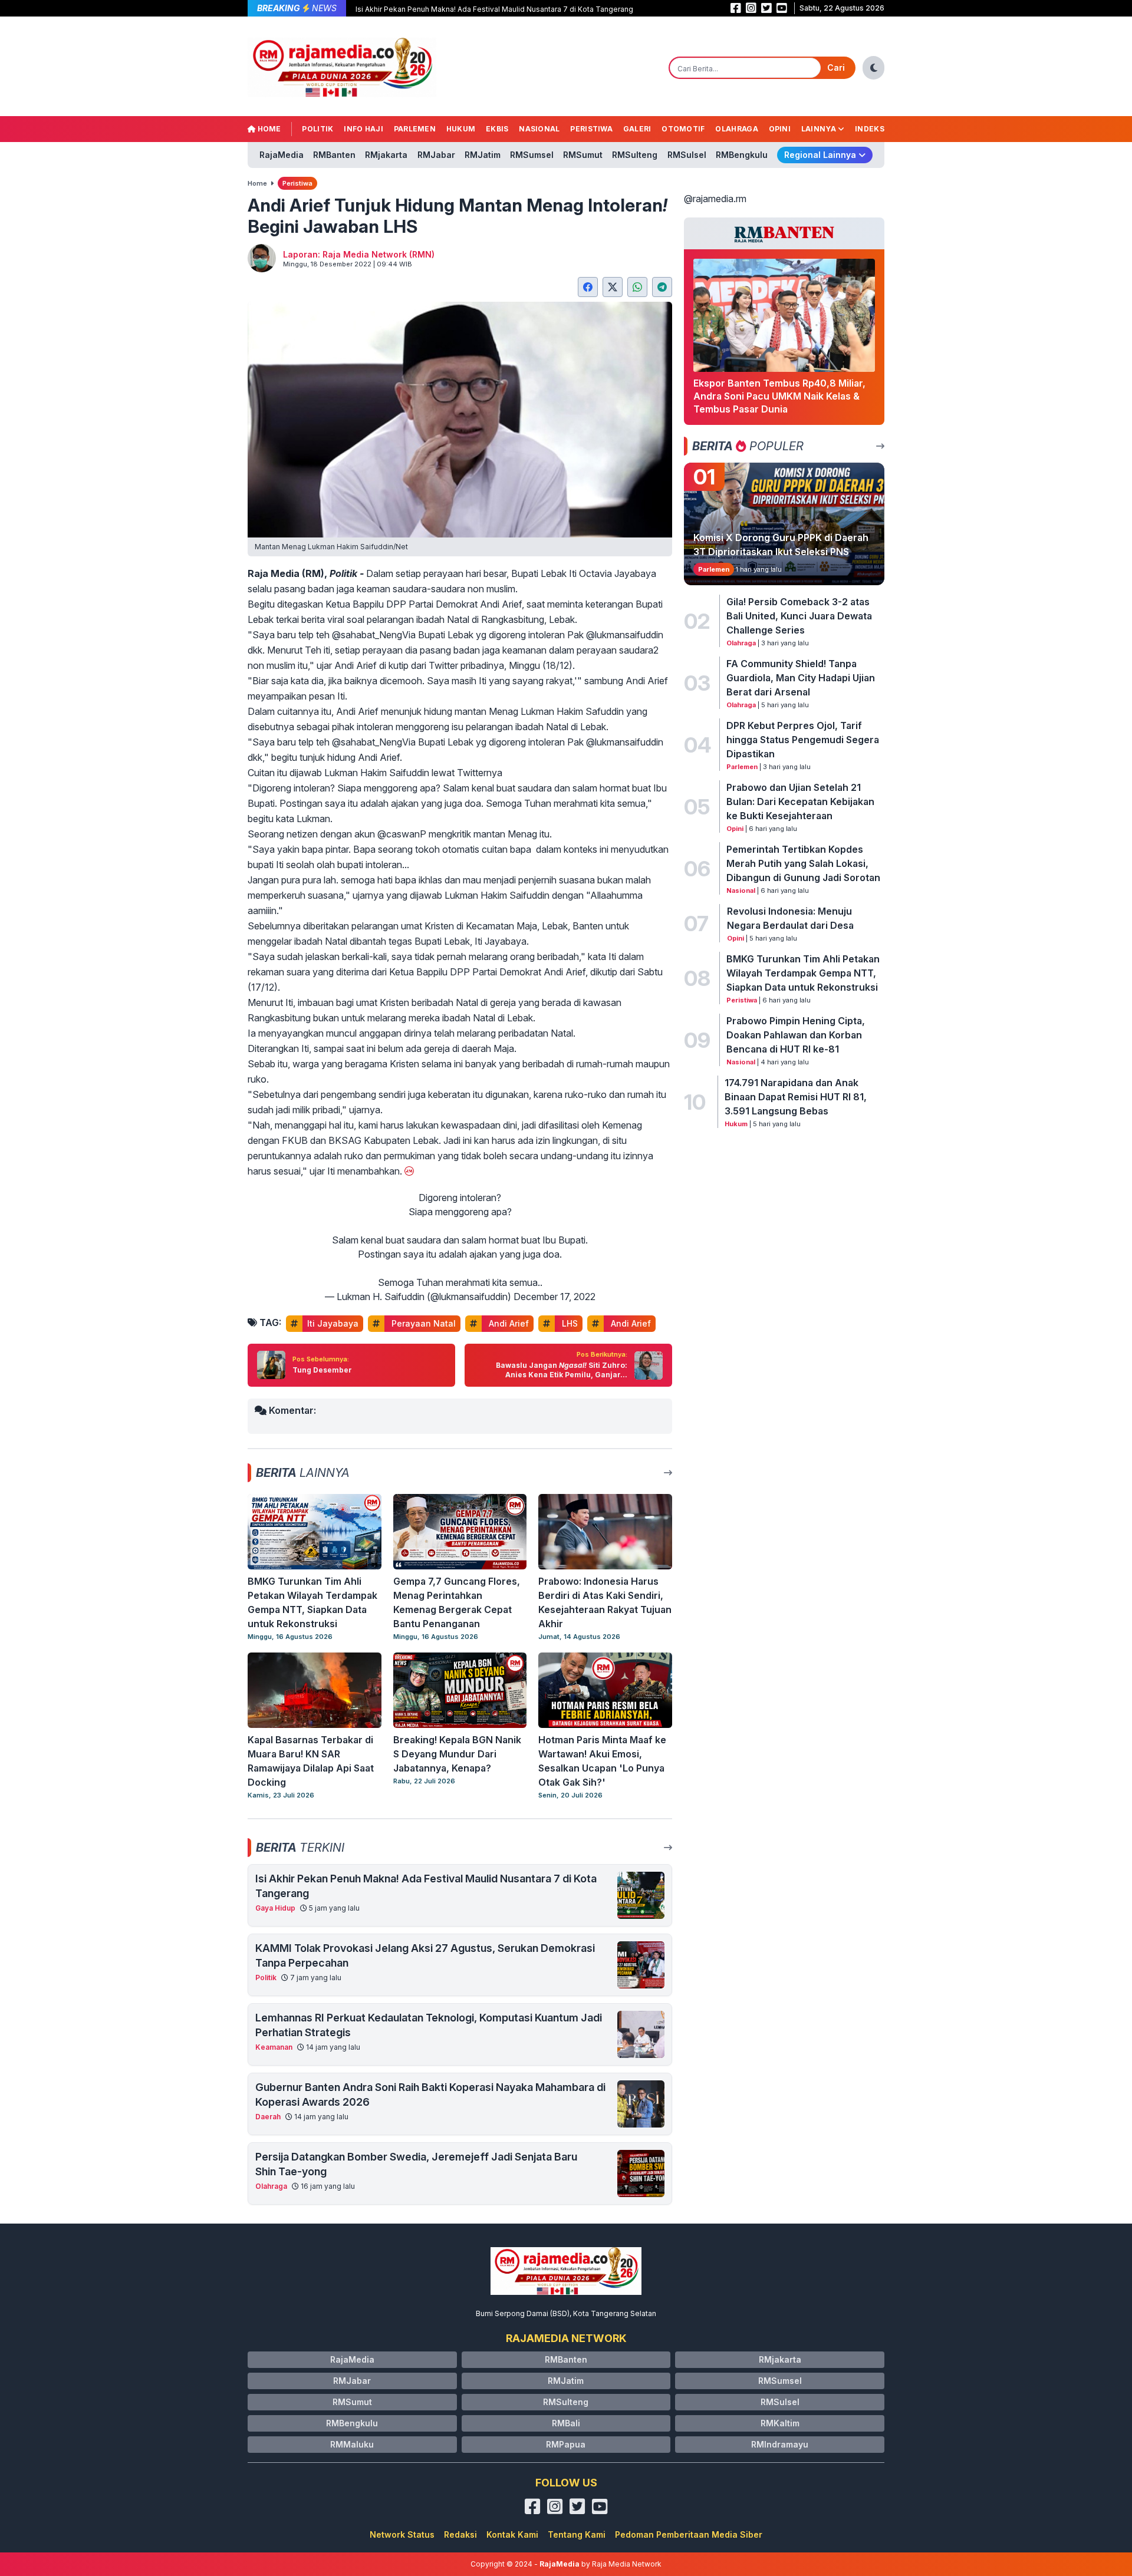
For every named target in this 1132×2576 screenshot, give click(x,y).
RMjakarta (386, 155)
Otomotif (683, 129)
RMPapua (566, 2444)
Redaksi (460, 2534)
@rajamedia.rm (715, 199)
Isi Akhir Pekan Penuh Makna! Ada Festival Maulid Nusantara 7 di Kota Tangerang (494, 9)
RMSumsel (532, 155)
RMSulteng (635, 155)
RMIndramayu (780, 2444)
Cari (836, 67)
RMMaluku (352, 2444)
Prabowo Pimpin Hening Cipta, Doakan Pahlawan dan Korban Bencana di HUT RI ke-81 (796, 1035)
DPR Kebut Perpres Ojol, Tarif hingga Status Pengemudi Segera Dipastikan (803, 740)
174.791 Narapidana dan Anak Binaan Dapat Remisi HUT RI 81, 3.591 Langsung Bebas (796, 1097)
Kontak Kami (512, 2534)
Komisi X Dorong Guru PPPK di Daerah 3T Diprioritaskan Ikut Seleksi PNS (781, 545)
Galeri (637, 129)
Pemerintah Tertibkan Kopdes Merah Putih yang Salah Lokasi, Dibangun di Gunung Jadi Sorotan (803, 863)
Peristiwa (591, 129)
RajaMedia (282, 155)
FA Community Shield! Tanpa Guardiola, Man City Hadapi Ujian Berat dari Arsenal (801, 678)
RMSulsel (687, 155)
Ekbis (497, 129)
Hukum (461, 129)
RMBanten (334, 155)
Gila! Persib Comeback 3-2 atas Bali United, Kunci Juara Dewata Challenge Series (799, 616)
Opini (780, 129)
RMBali (566, 2423)
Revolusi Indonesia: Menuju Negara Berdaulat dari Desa (790, 918)
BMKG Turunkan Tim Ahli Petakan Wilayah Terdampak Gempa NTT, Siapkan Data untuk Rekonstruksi (803, 973)
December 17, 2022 (555, 1297)
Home (268, 129)
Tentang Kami (577, 2534)
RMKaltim (780, 2423)
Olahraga (736, 129)
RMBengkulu (742, 155)
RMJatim (483, 155)
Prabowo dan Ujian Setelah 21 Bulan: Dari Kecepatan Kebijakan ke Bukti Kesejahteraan (800, 802)
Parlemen (415, 129)
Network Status (402, 2534)
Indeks (870, 129)
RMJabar (436, 155)
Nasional (539, 129)
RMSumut (583, 155)
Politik (317, 129)
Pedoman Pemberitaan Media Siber (689, 2534)
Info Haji (363, 129)
